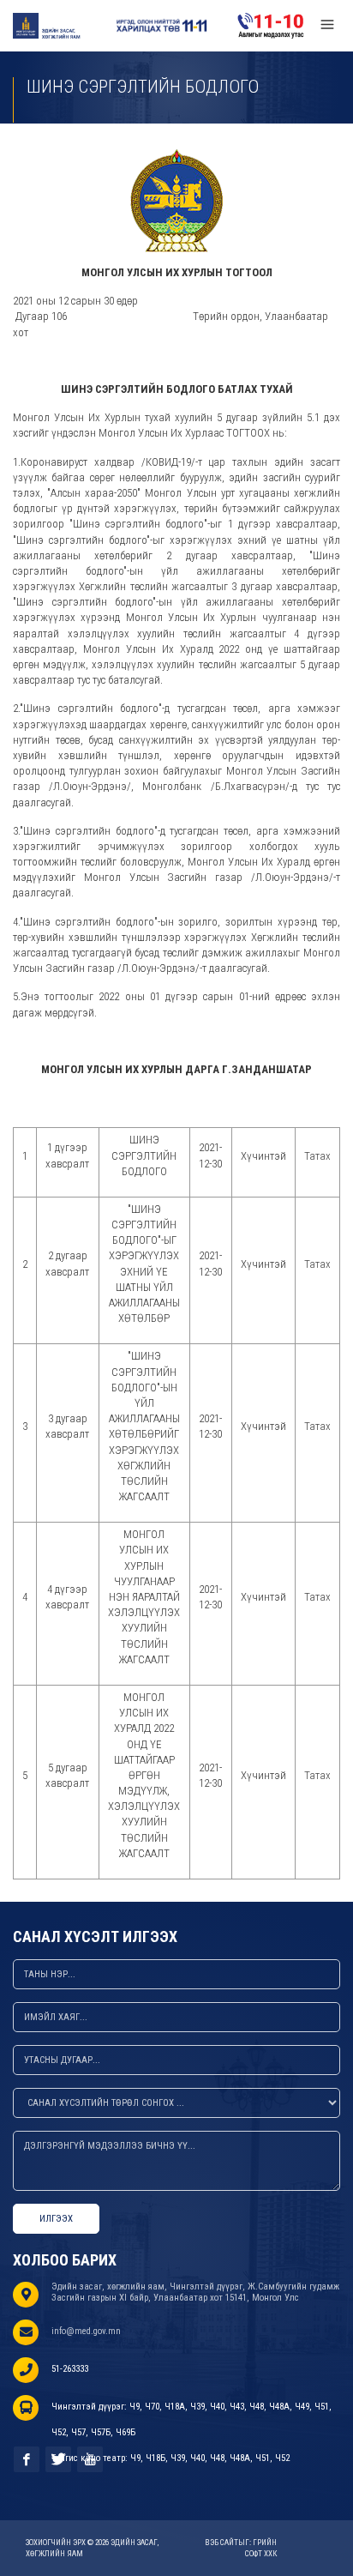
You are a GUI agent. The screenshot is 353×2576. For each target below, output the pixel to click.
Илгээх (56, 2219)
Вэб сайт (221, 2543)
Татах (317, 1156)
